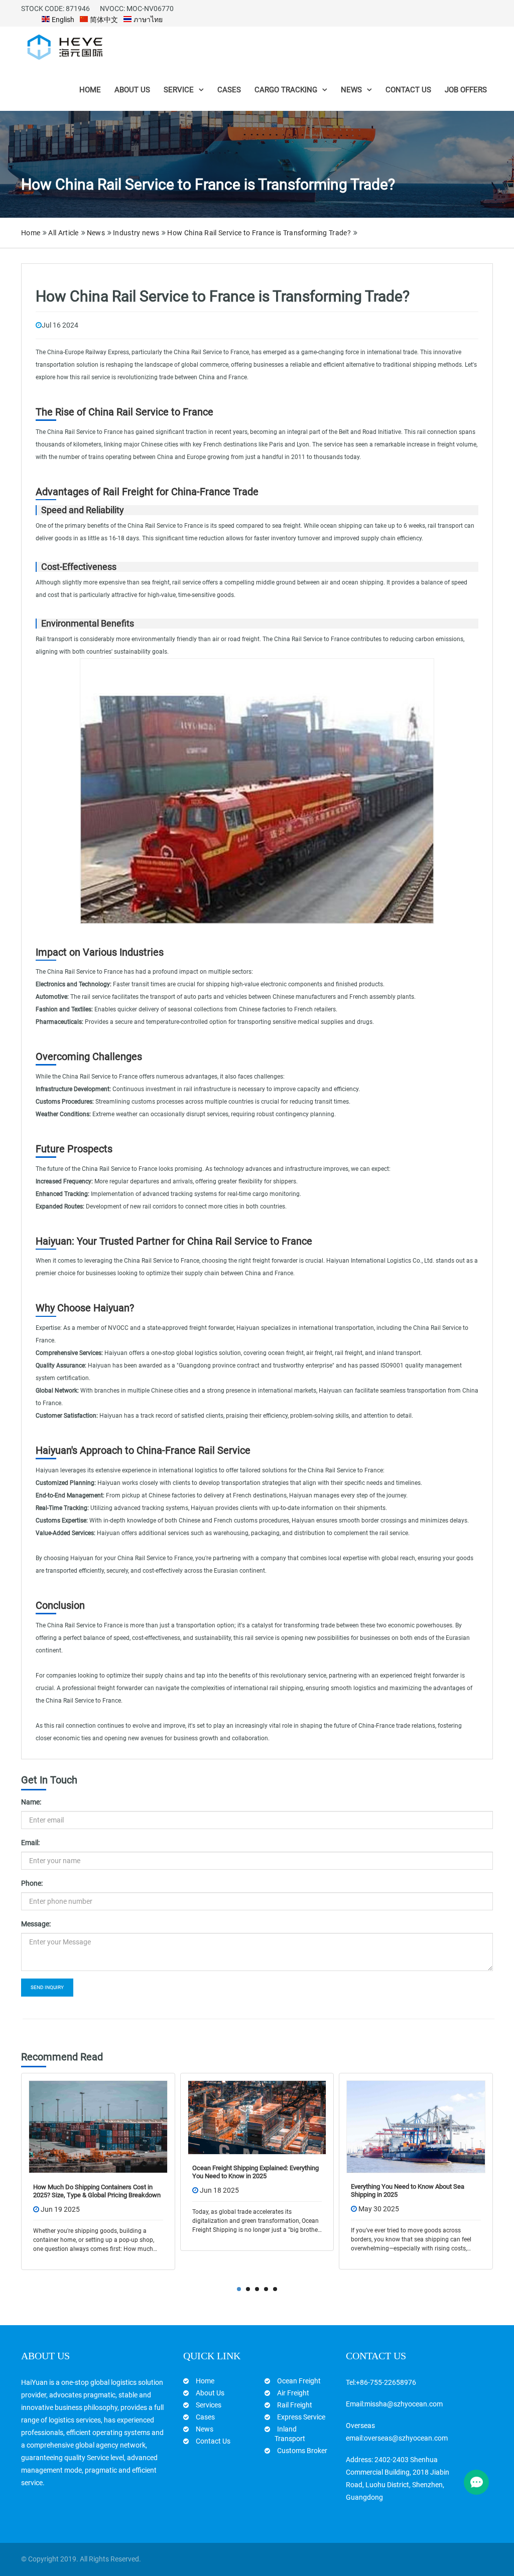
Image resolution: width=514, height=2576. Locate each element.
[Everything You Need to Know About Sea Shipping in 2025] (266, 2127)
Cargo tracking (286, 90)
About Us (132, 90)
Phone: (32, 1883)
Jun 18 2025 (69, 2190)
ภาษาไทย (147, 20)
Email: (30, 1843)
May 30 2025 (229, 2209)
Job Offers (466, 90)
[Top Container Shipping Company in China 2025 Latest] (425, 2127)
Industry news (136, 233)
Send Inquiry (47, 1987)
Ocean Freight (299, 2381)
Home (90, 90)
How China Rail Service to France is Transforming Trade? (259, 233)
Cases (229, 90)
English (62, 20)
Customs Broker (302, 2451)
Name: (31, 1802)
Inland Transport (290, 2434)
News (351, 90)
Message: (36, 1924)
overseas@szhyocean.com (406, 2438)
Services (209, 2405)
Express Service (301, 2417)
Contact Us (408, 90)
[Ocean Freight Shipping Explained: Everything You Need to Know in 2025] (107, 2117)
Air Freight (293, 2393)
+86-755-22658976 (386, 2382)
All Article (63, 233)
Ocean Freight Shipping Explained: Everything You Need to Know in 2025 (105, 2172)
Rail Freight (295, 2405)
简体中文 (103, 20)
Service (179, 90)
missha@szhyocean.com (404, 2404)
